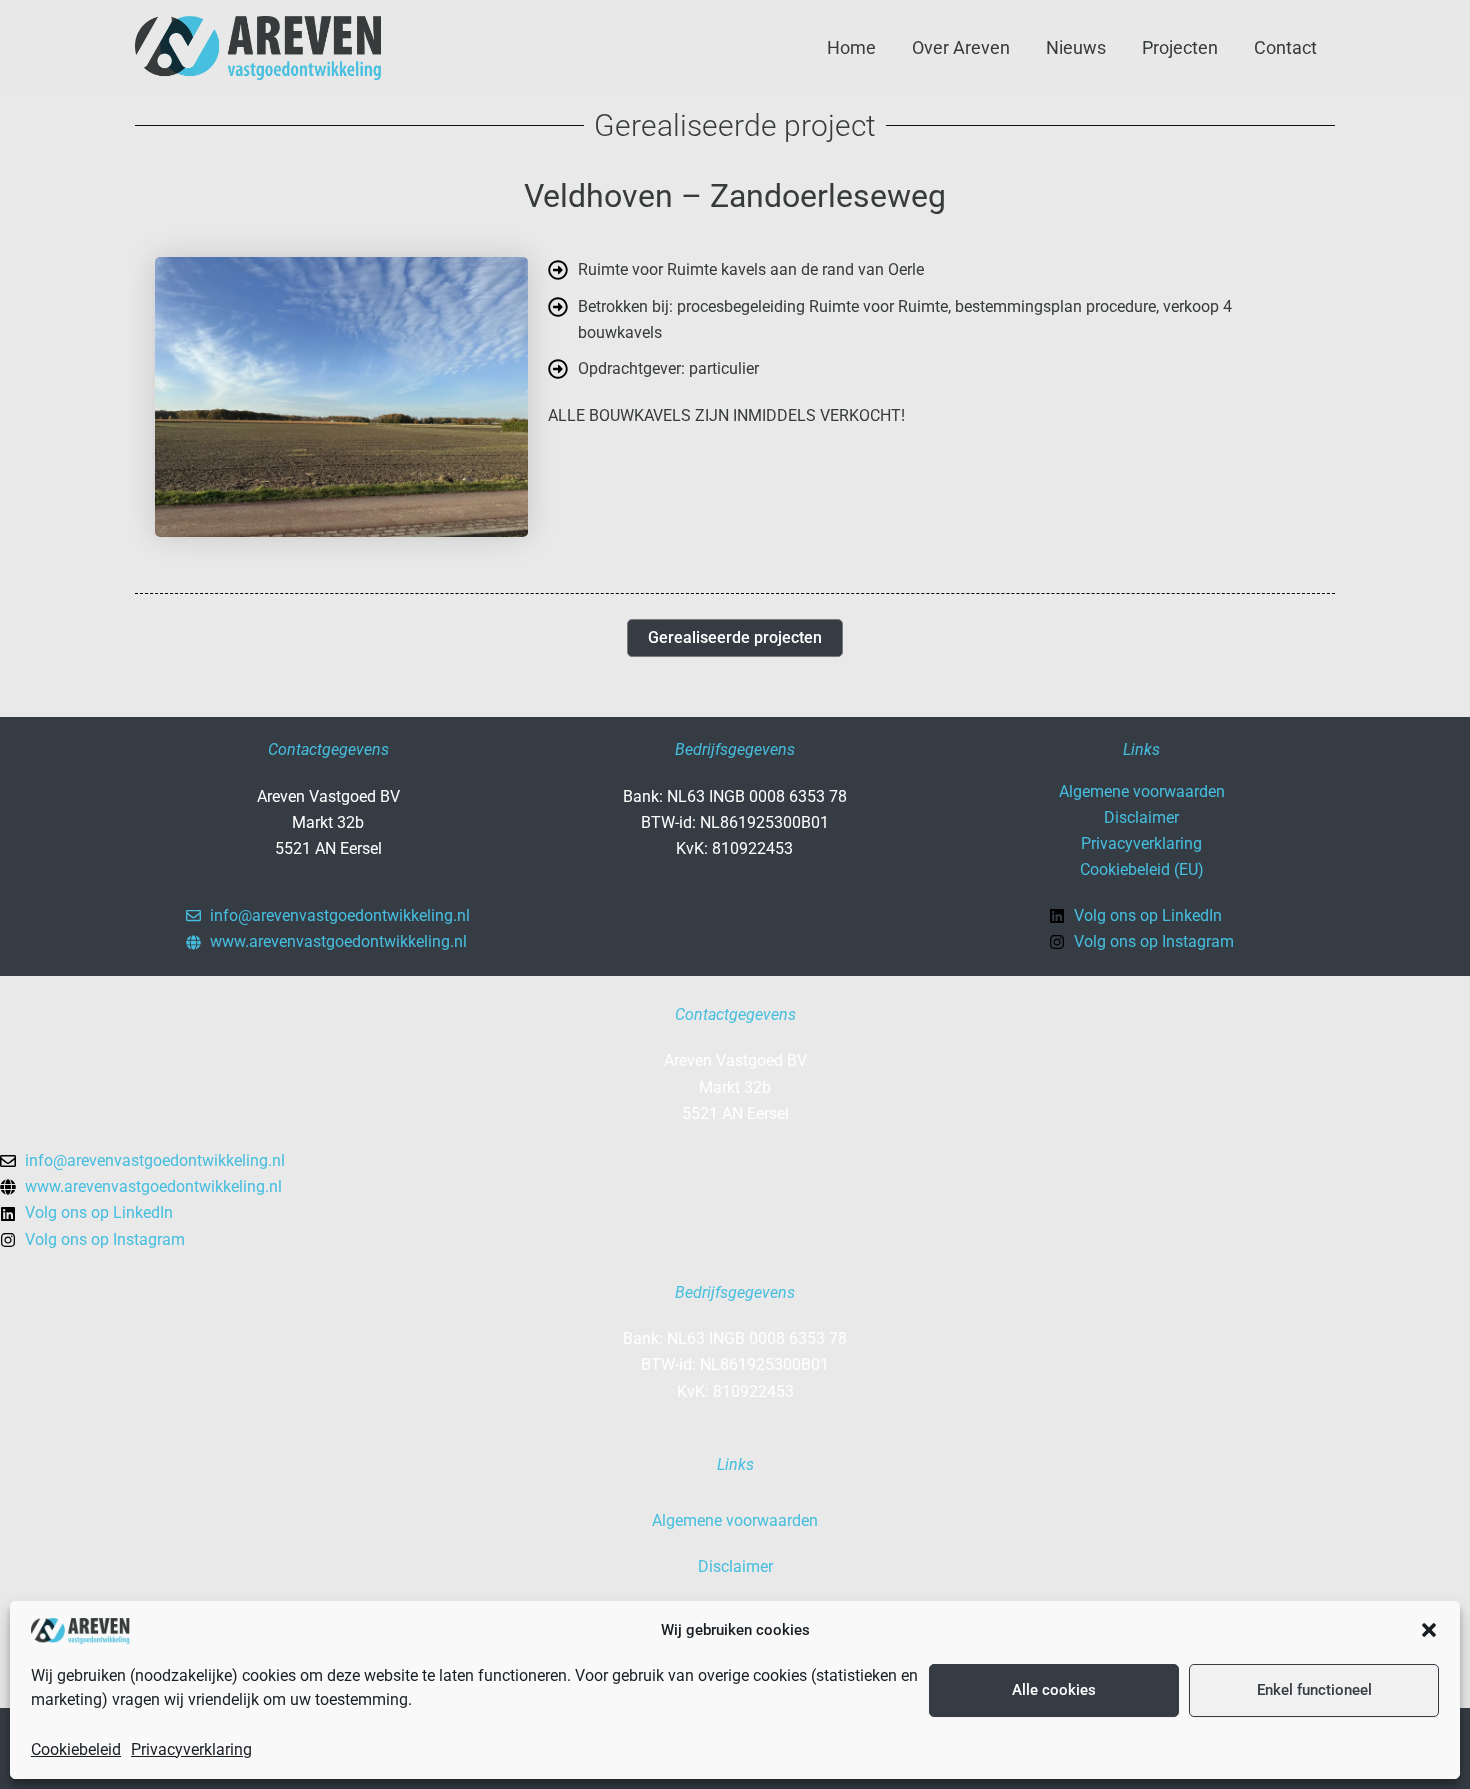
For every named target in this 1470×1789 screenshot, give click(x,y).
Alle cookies (1054, 1690)
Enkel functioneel (1314, 1690)
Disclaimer (1141, 817)
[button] (1429, 1630)
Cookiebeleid (76, 1749)
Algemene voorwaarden (1142, 791)
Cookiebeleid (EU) (1142, 869)
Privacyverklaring (191, 1749)
